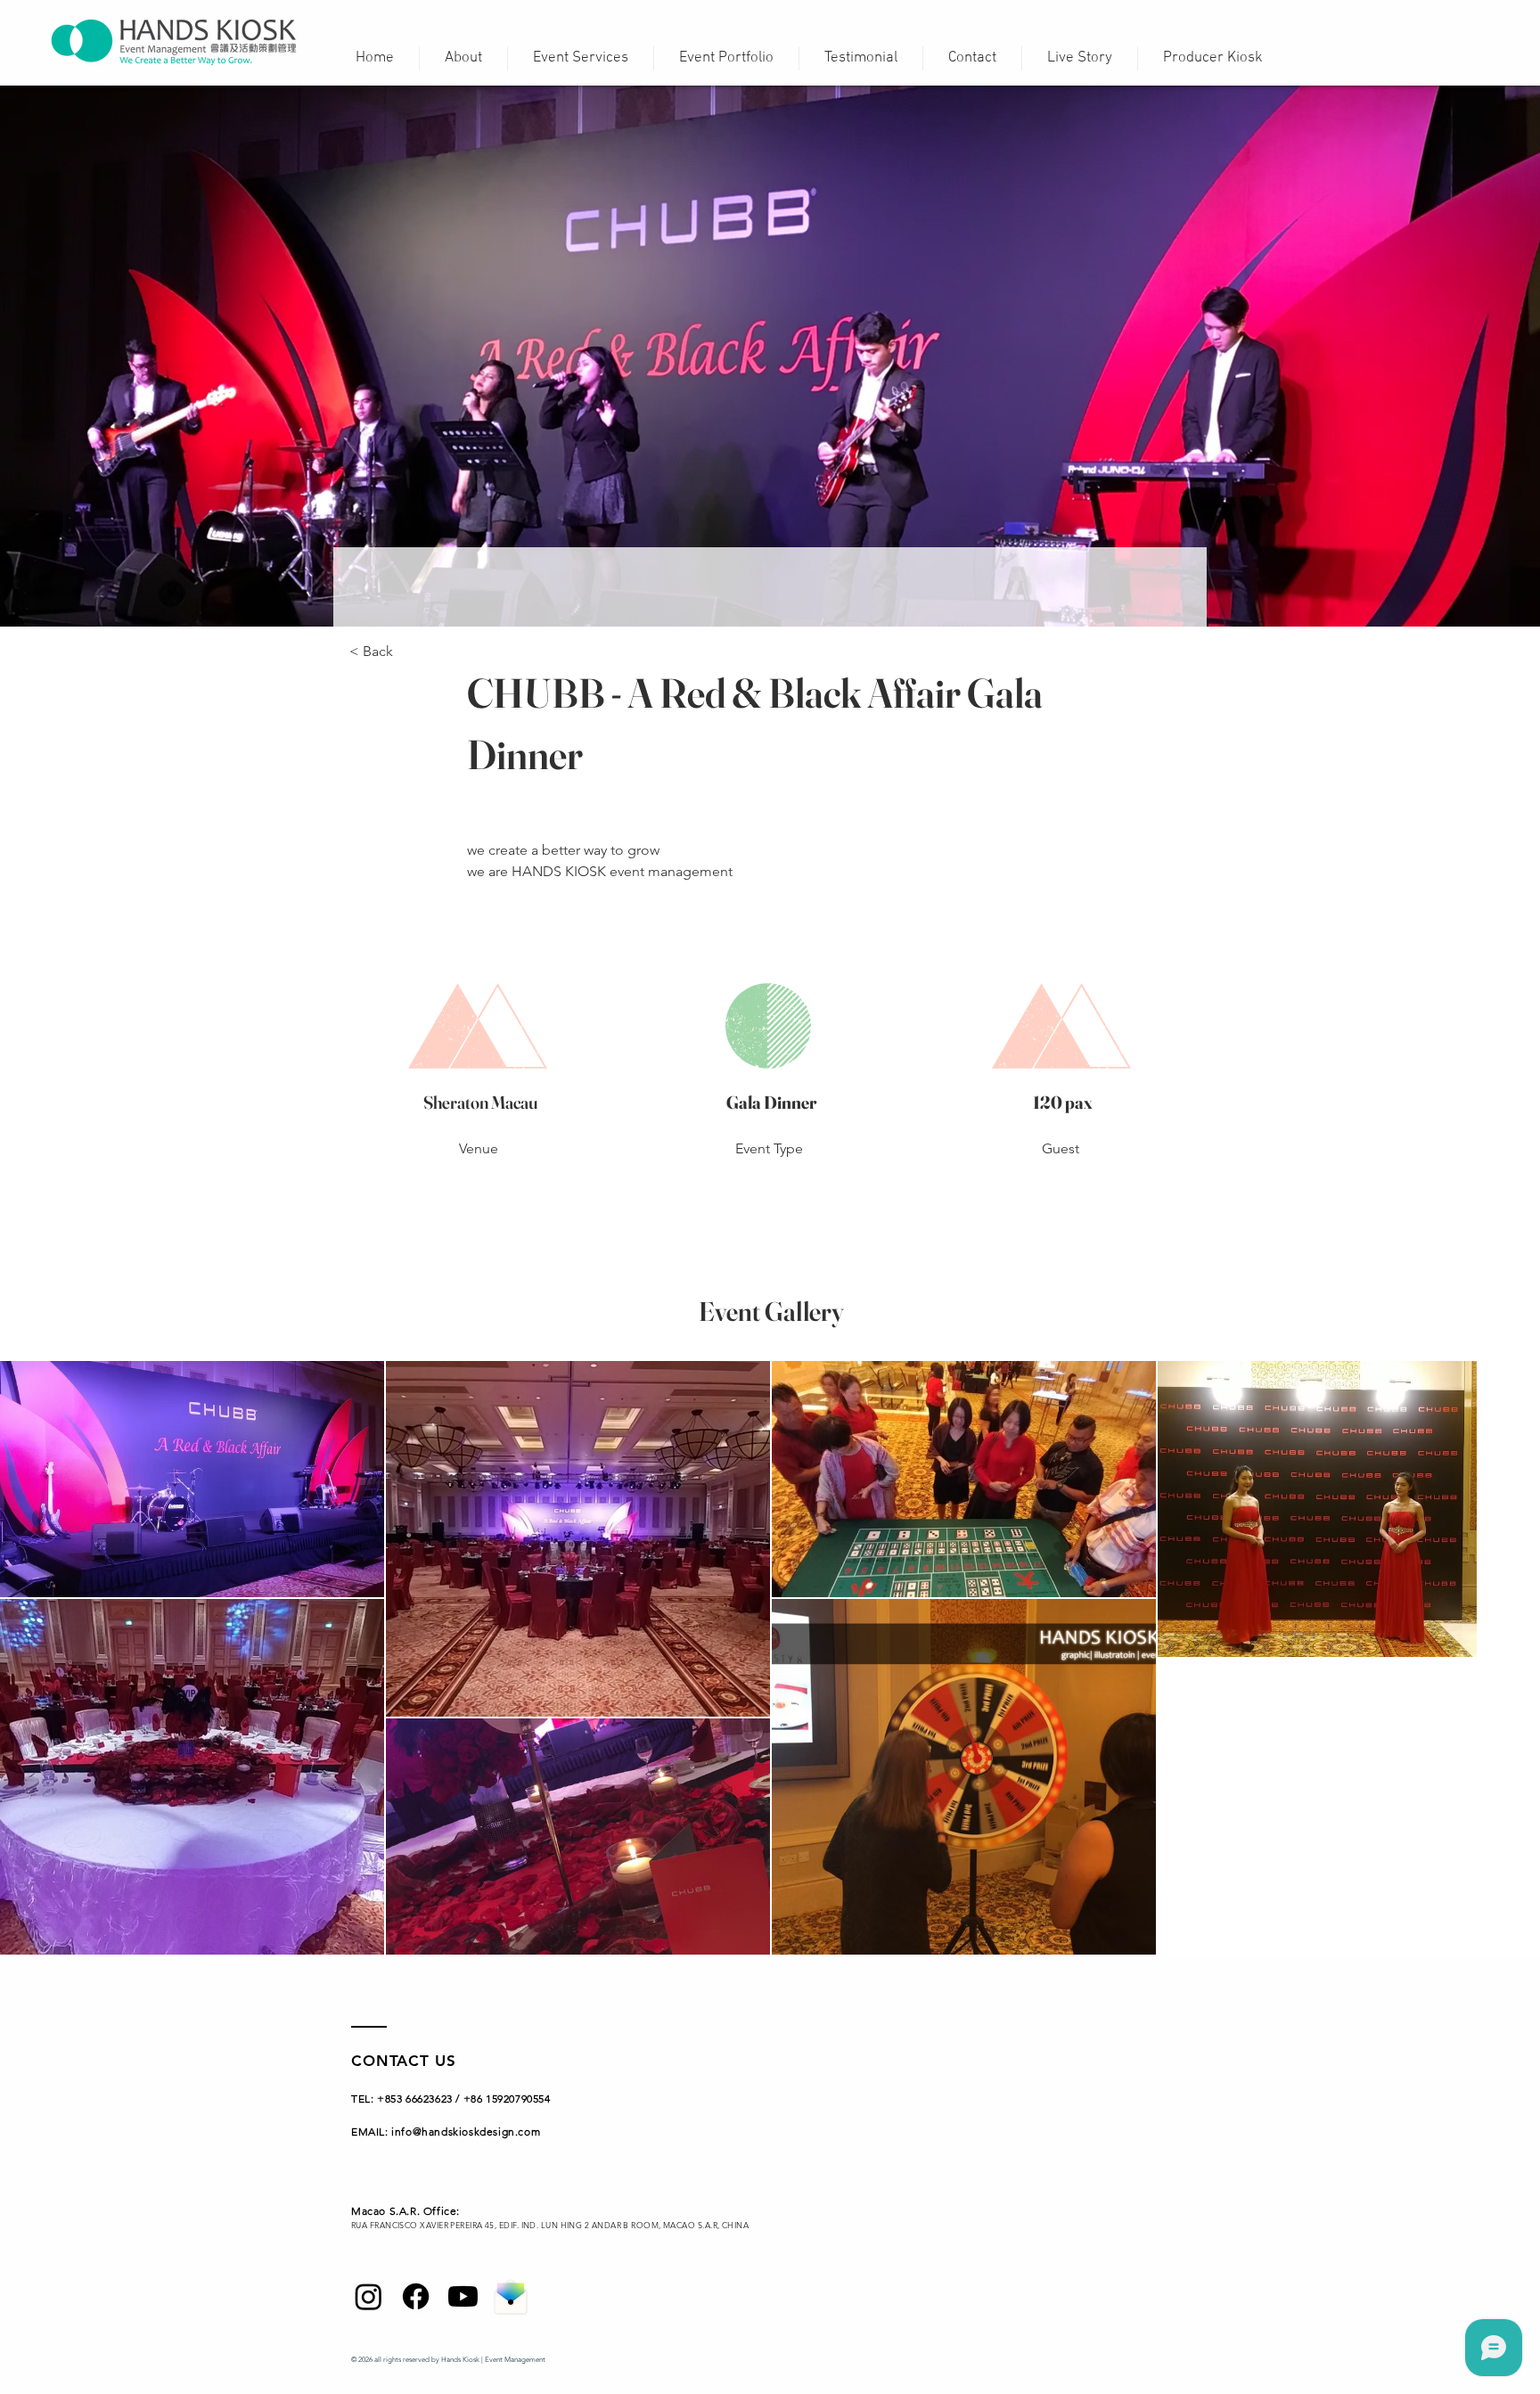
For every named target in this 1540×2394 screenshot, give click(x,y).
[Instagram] (369, 2296)
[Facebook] (416, 2296)
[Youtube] (463, 2296)
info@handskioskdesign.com (466, 2132)
